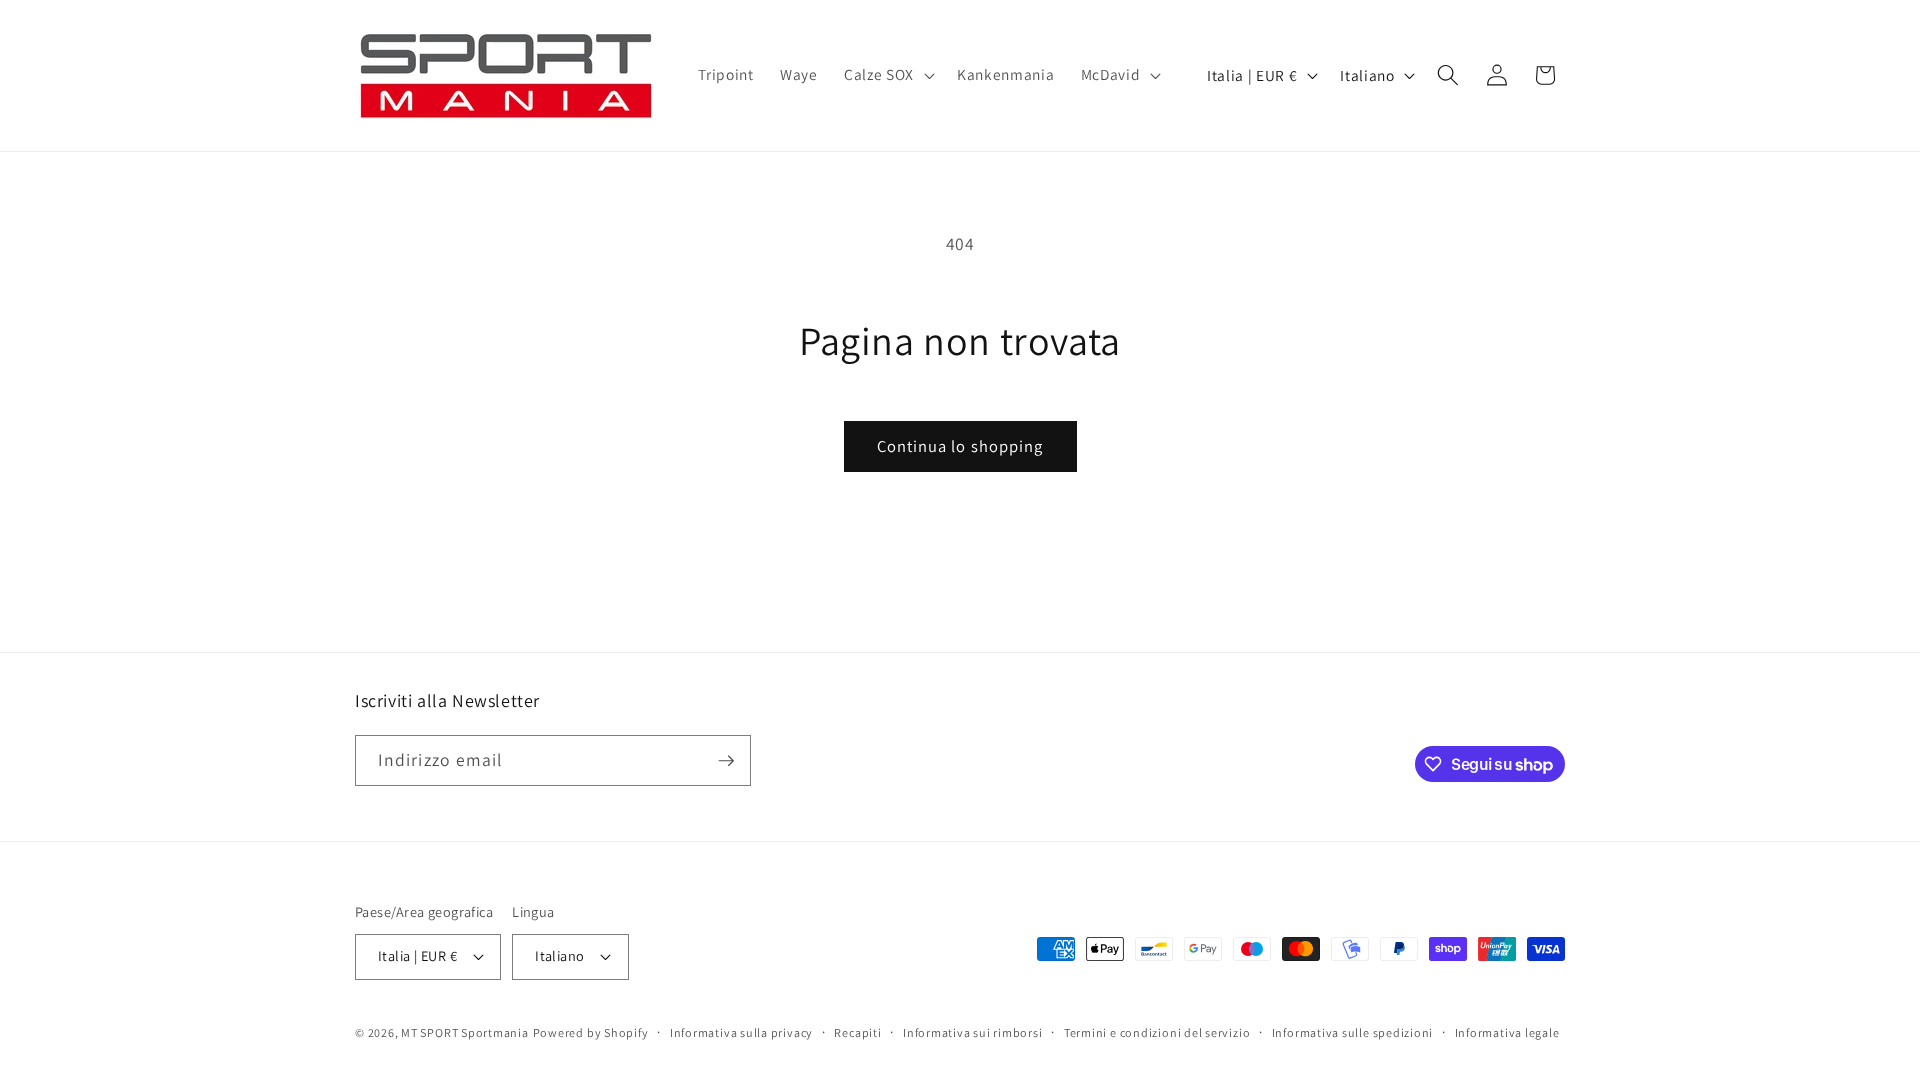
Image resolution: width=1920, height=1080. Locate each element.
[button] (887, 75)
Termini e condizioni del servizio (1157, 1032)
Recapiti (857, 1032)
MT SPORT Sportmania (465, 1032)
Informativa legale (1507, 1032)
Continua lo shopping (960, 446)
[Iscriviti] (726, 761)
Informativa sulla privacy (741, 1032)
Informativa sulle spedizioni (1353, 1032)
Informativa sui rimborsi (972, 1032)
